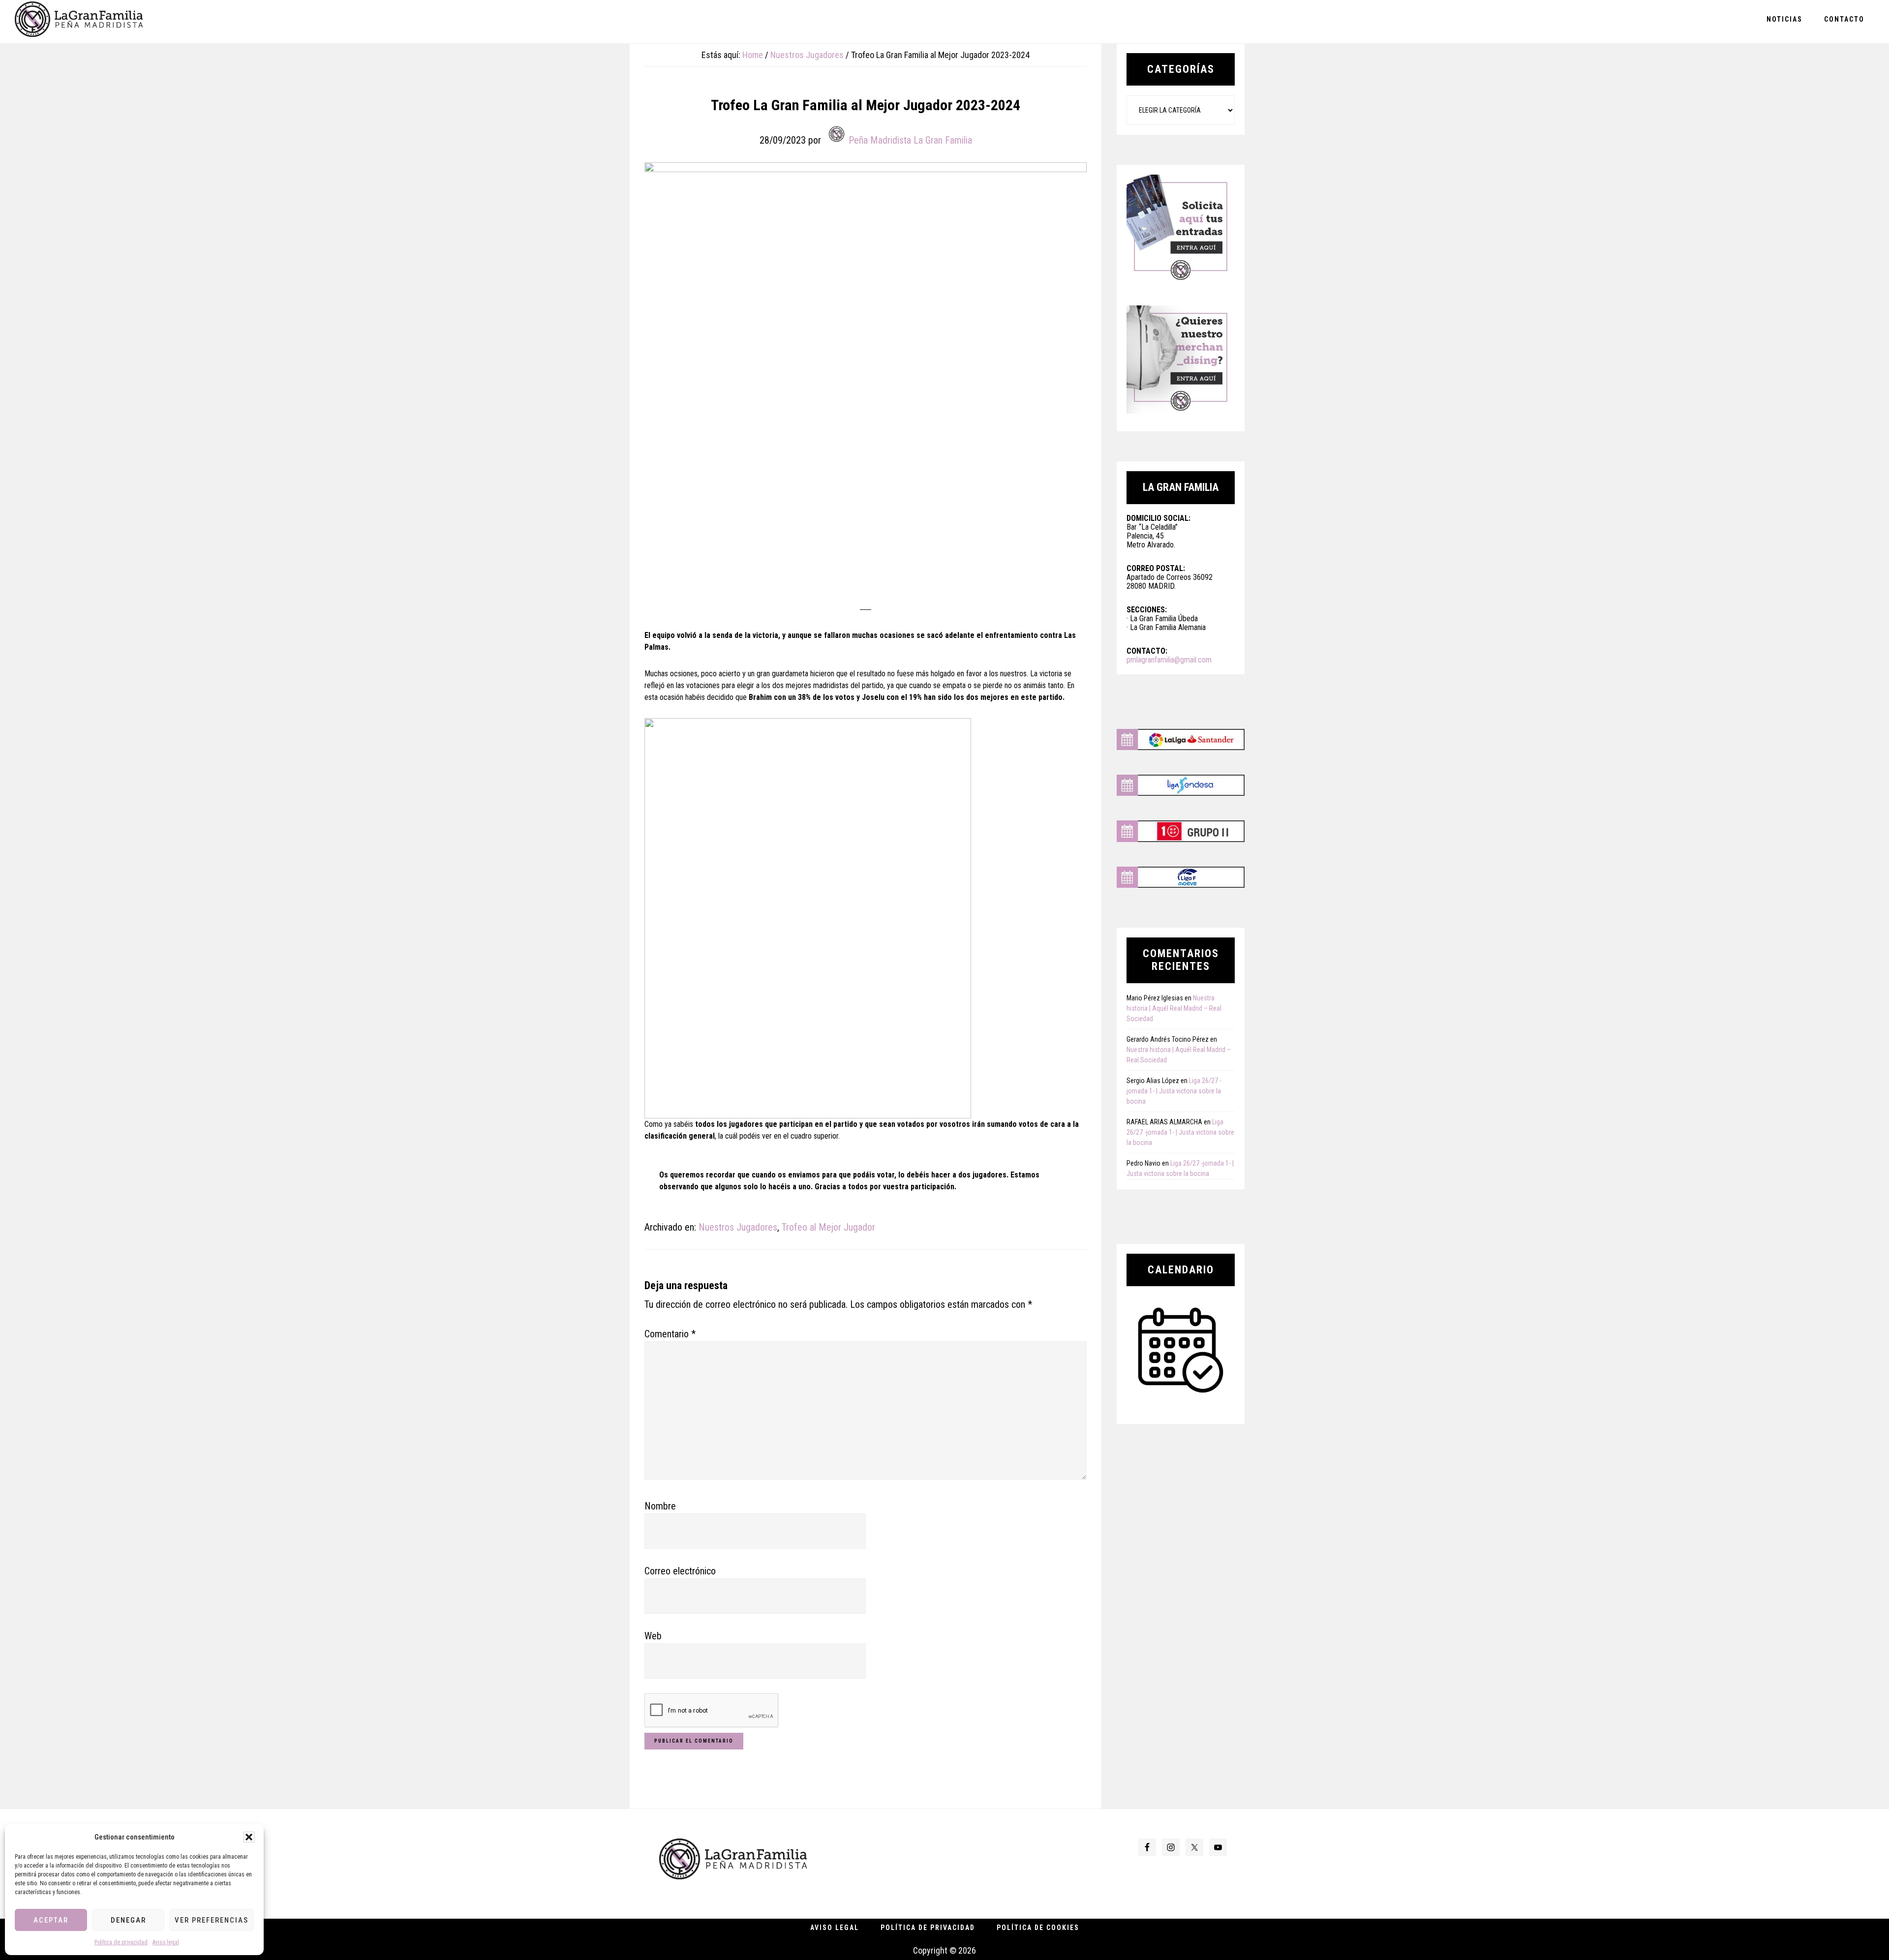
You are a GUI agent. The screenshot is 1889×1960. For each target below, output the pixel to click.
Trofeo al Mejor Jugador (828, 1227)
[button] (249, 1837)
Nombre (660, 1506)
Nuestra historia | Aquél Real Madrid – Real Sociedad (1174, 1008)
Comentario (670, 1334)
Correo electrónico (680, 1571)
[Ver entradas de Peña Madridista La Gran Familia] (836, 134)
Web (653, 1636)
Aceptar (51, 1920)
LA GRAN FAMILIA (79, 21)
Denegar (128, 1920)
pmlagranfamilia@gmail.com (1169, 660)
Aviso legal (166, 1942)
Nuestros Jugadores (738, 1227)
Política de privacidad (121, 1942)
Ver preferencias (212, 1920)
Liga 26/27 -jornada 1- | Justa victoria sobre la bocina (1174, 1091)
